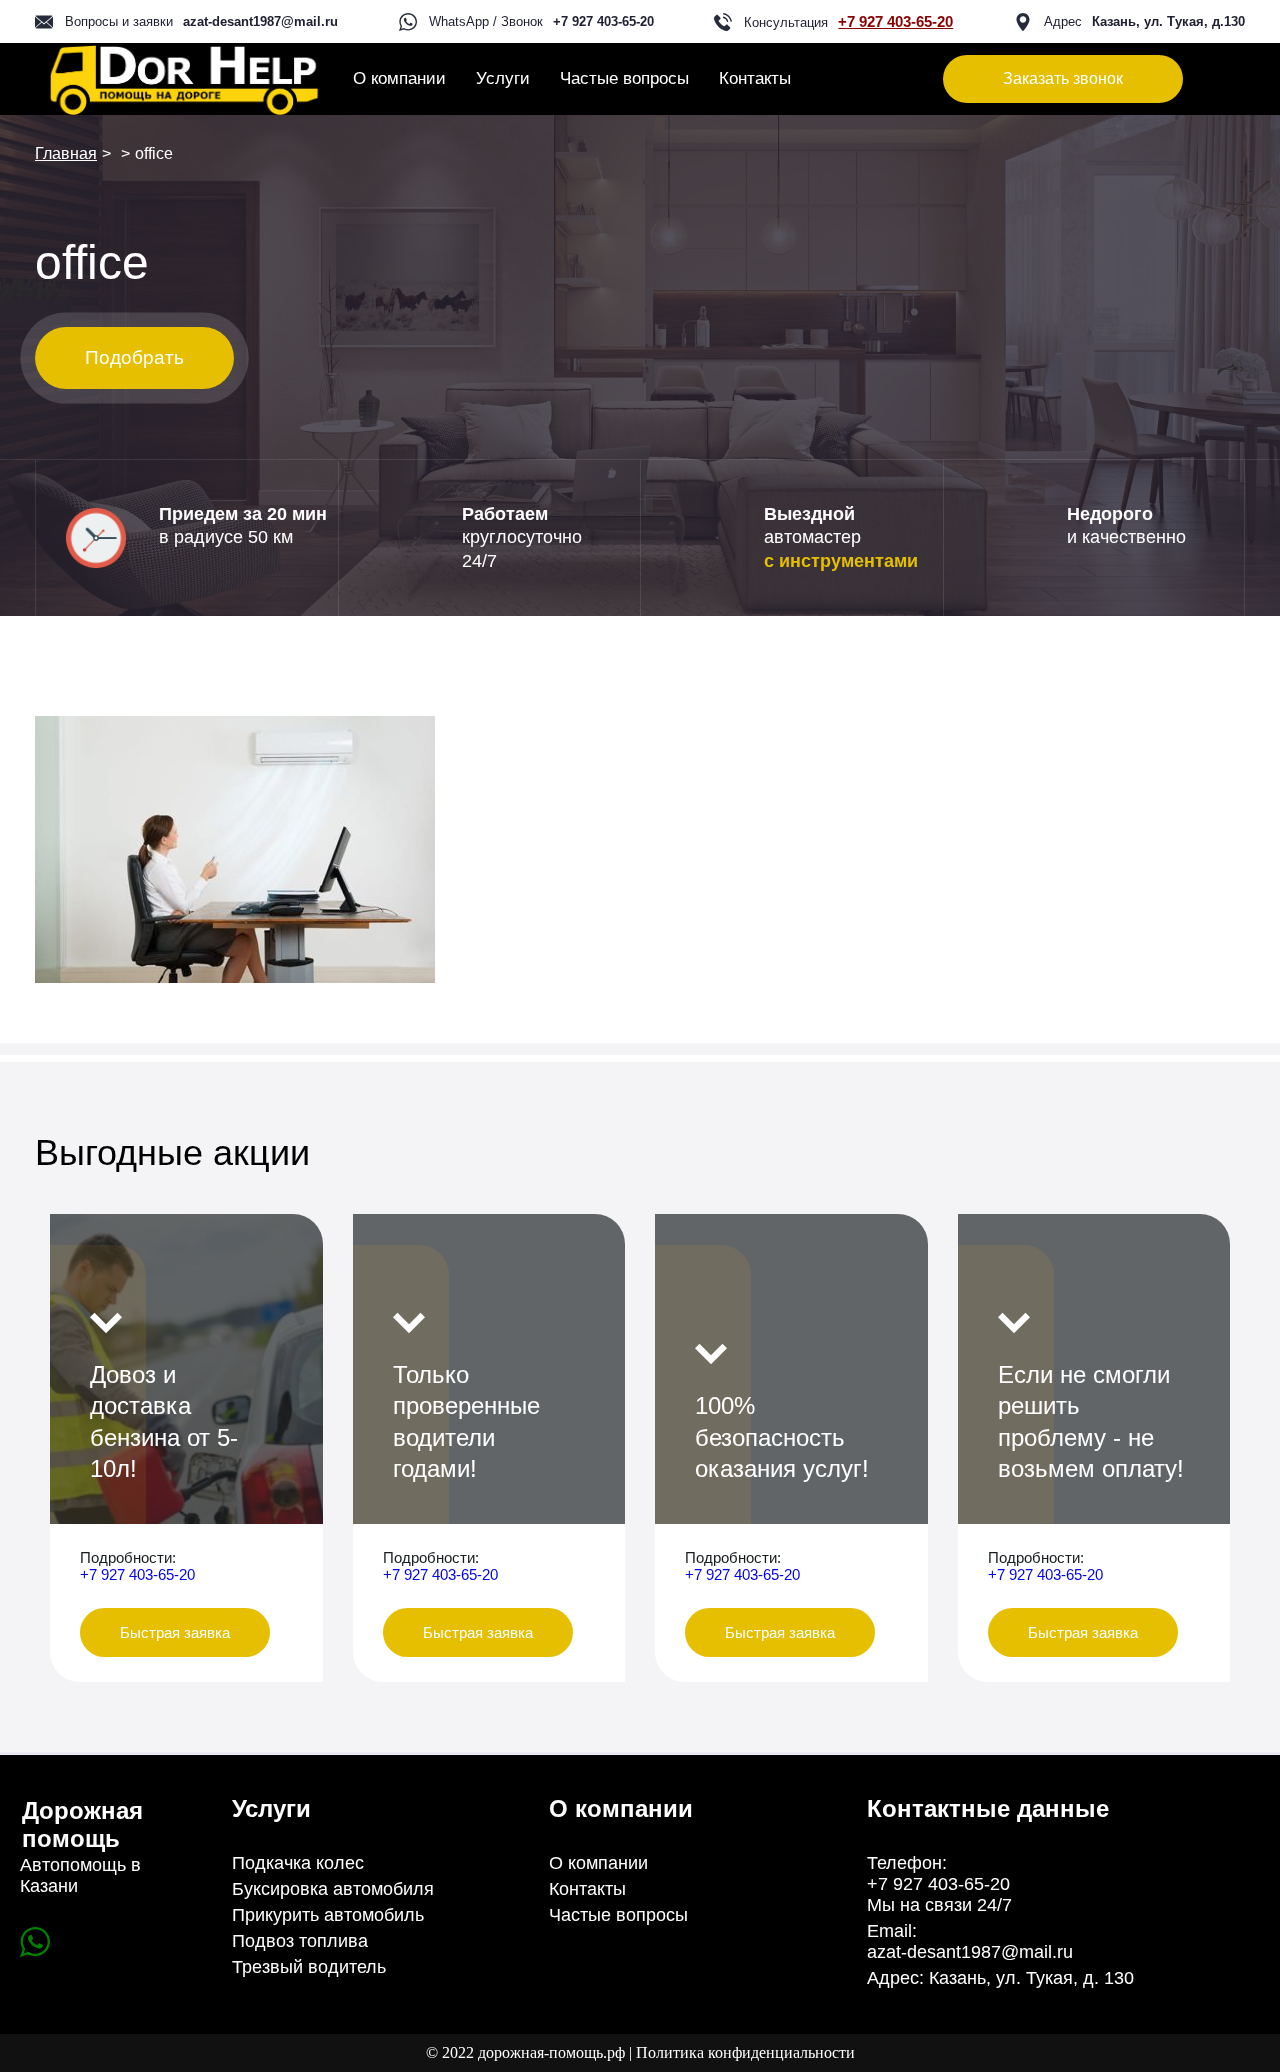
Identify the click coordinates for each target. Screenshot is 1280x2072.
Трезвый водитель (309, 1967)
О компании (399, 78)
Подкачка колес (298, 1863)
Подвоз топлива (300, 1941)
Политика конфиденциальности (745, 2052)
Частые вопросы (624, 78)
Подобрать (134, 357)
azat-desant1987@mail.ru (260, 21)
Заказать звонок (1063, 78)
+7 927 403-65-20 (603, 21)
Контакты (755, 78)
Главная (66, 153)
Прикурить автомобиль (328, 1915)
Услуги (503, 78)
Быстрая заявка (175, 1632)
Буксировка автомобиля (333, 1889)
